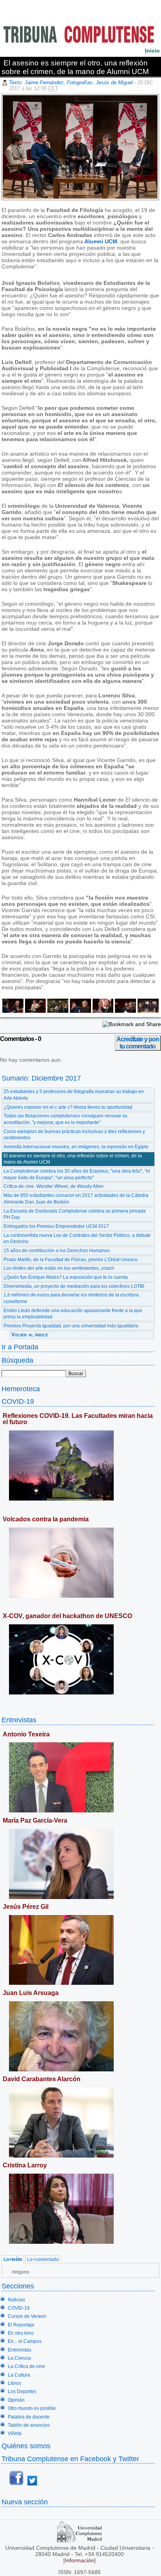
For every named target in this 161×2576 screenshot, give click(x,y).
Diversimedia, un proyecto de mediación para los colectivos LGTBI (74, 1286)
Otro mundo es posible (32, 2408)
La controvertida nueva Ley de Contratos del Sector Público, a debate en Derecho (77, 1239)
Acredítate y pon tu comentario (138, 1043)
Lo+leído (13, 2260)
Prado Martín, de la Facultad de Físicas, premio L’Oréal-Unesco (71, 1260)
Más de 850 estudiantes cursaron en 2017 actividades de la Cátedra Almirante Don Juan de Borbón (76, 1199)
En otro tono (21, 2333)
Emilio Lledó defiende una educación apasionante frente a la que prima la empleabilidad (73, 1314)
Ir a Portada (20, 1347)
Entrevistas (19, 1720)
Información (80, 2560)
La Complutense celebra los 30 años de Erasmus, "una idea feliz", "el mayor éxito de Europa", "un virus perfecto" (77, 1174)
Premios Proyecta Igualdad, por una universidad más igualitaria (71, 1326)
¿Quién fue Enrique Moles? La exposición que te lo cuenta (66, 1277)
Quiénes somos (26, 2446)
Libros (14, 2383)
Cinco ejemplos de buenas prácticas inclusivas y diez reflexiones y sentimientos (74, 1135)
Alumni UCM (101, 241)
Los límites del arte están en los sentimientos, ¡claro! (59, 1268)
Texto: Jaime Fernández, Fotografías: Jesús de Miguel (71, 82)
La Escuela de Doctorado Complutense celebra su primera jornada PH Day (75, 1214)
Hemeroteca (21, 1389)
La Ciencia (19, 2358)
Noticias (16, 2300)
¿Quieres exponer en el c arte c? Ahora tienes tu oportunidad (68, 1107)
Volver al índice (30, 1335)
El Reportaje (21, 2325)
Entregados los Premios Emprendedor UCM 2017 (56, 1226)
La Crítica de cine (26, 2366)
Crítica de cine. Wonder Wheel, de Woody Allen (54, 1186)
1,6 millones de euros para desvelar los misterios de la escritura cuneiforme (71, 1298)
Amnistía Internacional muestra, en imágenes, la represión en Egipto (76, 1147)
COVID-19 (18, 1401)
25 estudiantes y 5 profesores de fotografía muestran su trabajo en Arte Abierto (74, 1095)
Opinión (16, 2400)
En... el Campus (25, 2341)
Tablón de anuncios (29, 2425)
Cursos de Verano (27, 2316)
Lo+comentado (43, 2260)
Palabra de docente (29, 2417)
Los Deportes (22, 2391)
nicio (152, 51)
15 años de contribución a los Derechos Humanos (57, 1251)
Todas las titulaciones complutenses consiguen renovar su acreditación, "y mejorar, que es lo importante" (65, 1119)
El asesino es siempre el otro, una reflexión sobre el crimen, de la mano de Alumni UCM (73, 1159)
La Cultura (19, 2375)
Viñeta (15, 2433)
